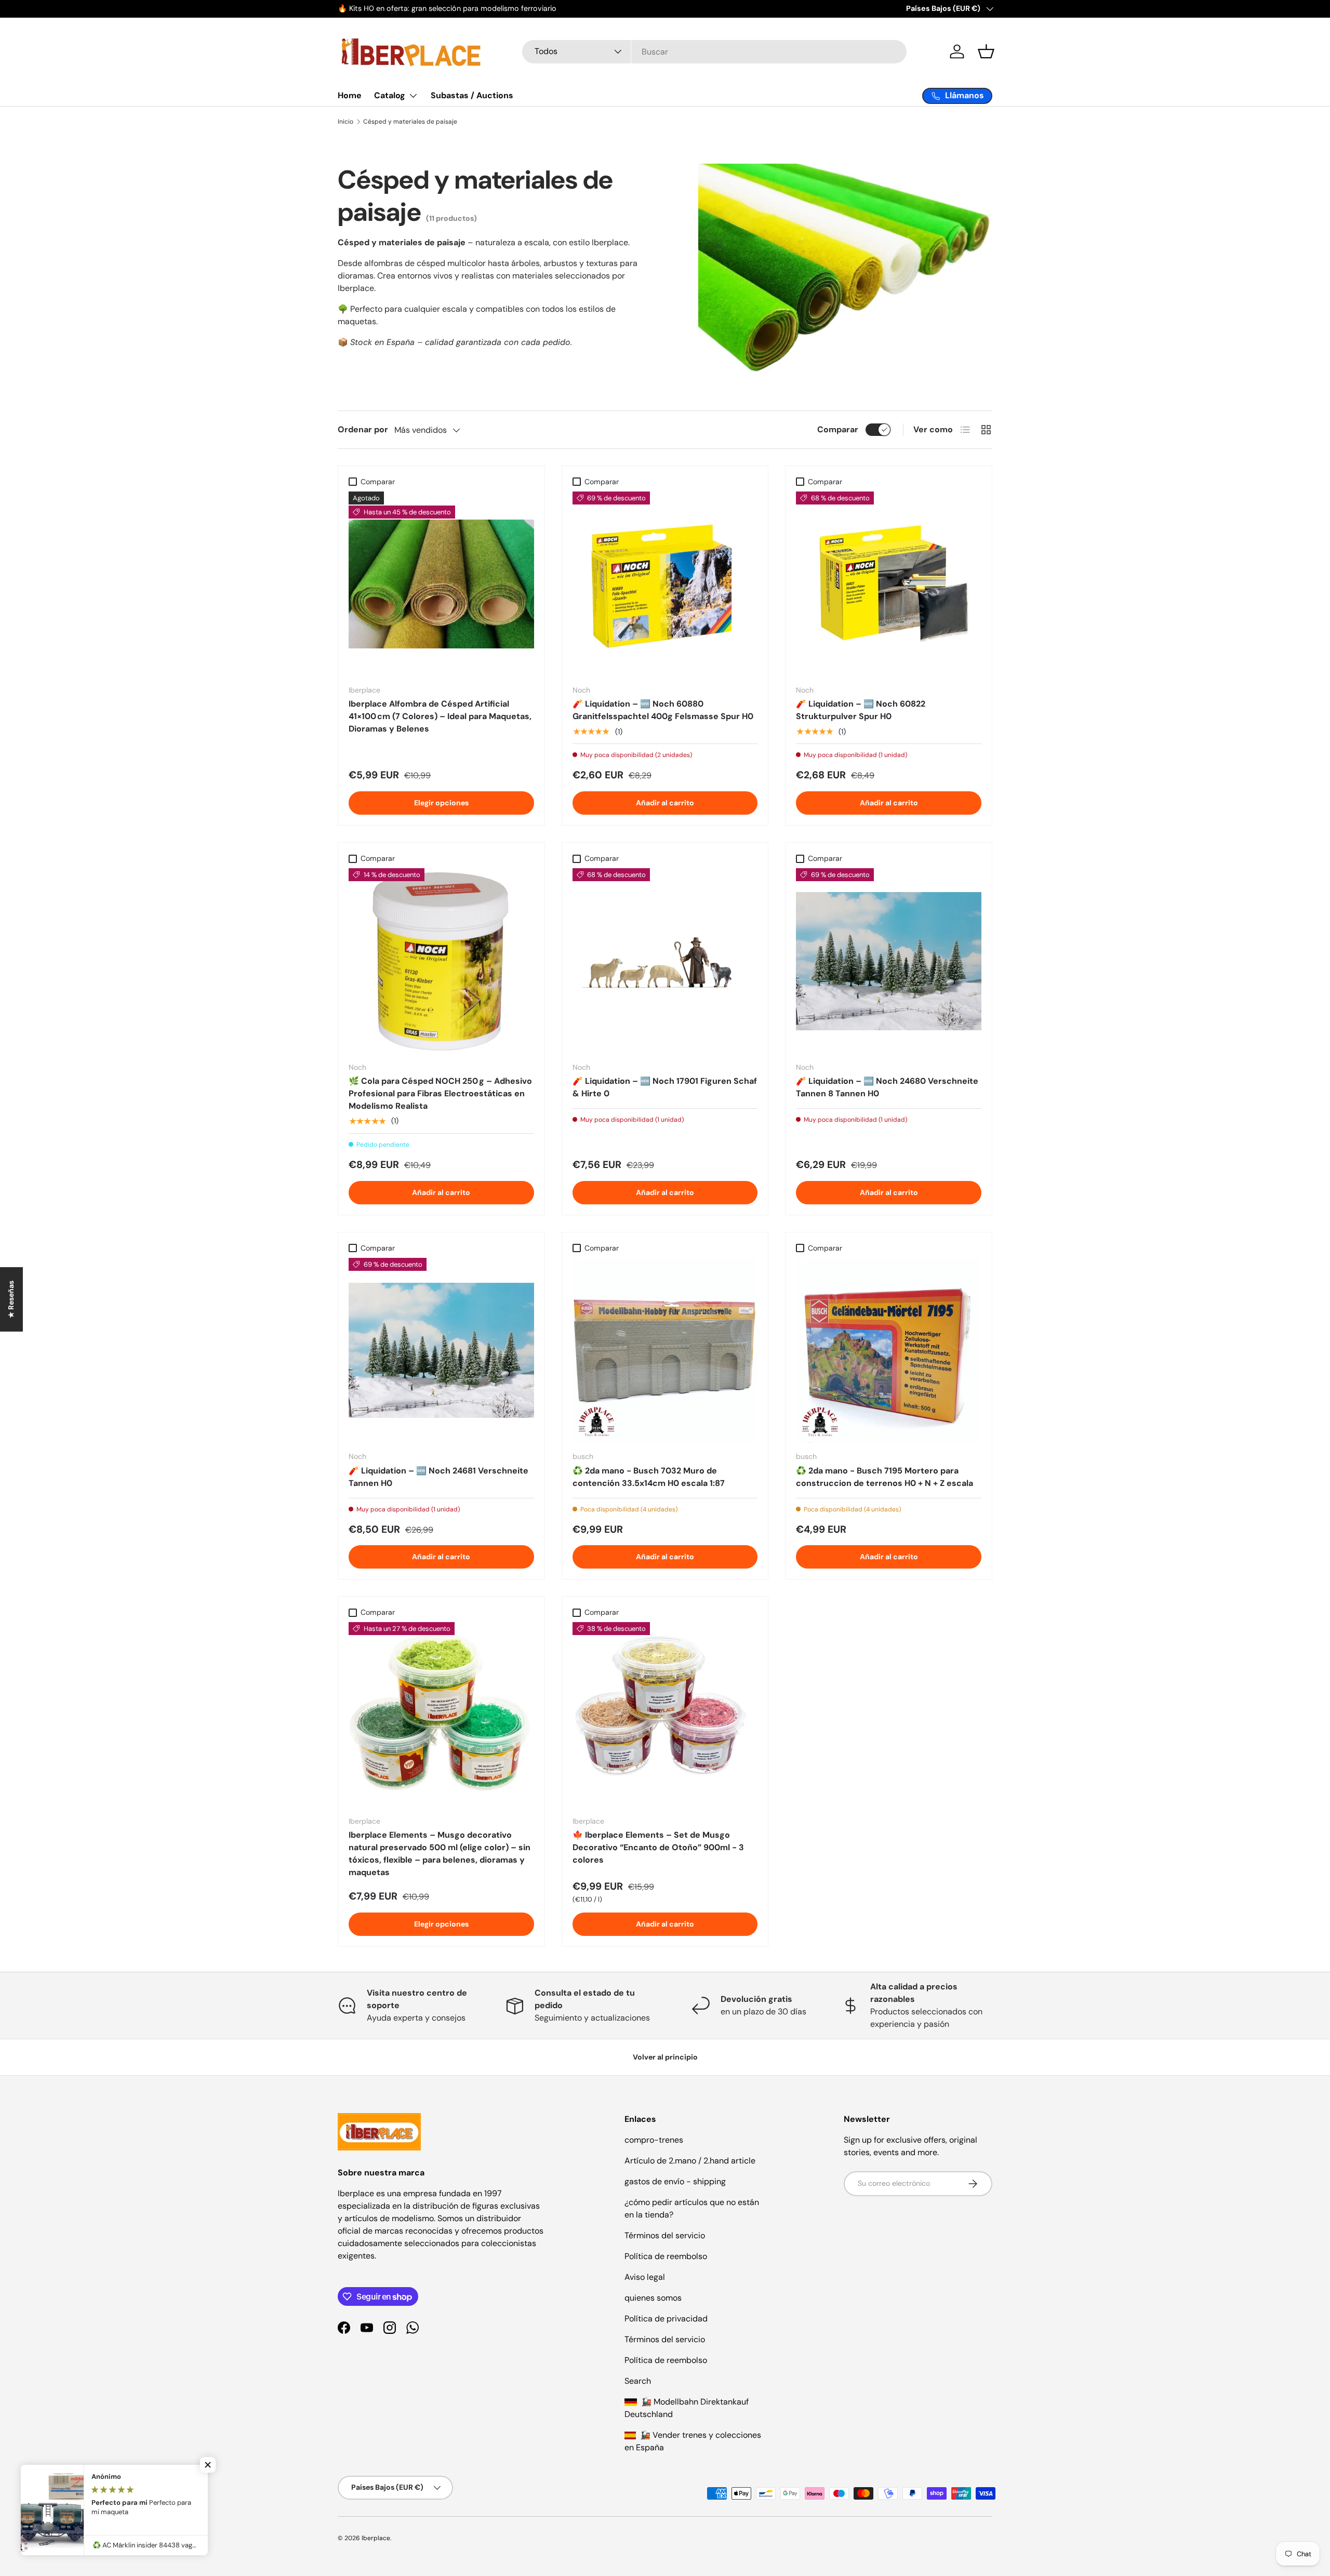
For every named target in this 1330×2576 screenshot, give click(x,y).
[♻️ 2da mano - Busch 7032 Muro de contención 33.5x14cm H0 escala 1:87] (665, 1351)
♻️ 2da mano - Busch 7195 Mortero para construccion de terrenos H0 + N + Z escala (885, 1477)
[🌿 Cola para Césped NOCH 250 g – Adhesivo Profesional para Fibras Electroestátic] (441, 961)
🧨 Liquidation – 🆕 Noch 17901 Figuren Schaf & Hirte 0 (665, 1087)
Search (638, 2381)
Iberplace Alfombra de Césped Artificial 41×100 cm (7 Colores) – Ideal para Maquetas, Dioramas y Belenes (440, 716)
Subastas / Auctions (472, 95)
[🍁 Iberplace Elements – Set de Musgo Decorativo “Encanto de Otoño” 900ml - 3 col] (665, 1715)
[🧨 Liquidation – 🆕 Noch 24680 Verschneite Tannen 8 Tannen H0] (889, 961)
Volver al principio (665, 2057)
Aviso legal (645, 2277)
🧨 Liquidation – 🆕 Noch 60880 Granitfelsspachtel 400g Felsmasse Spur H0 (663, 710)
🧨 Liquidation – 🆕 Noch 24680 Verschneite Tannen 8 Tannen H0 (887, 1087)
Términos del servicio (665, 2235)
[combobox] (714, 52)
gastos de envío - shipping (675, 2181)
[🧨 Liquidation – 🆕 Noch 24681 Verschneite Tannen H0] (441, 1351)
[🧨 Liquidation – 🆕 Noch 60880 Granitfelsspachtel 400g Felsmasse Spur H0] (665, 584)
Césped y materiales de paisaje (410, 122)
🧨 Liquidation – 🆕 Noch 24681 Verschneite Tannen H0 (438, 1477)
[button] (986, 51)
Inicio (345, 122)
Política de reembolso (666, 2256)
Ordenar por (363, 429)
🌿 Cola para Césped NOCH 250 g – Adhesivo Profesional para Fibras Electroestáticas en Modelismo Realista (440, 1093)
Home (350, 95)
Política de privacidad (666, 2319)
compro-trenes (654, 2140)
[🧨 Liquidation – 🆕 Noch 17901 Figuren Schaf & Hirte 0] (665, 961)
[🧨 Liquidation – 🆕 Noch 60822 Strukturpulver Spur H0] (889, 584)
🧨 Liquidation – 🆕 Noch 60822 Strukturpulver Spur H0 (861, 710)
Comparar (838, 429)
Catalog (390, 95)
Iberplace (376, 2538)
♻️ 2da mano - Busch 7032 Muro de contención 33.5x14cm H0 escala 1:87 (649, 1477)
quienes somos (653, 2298)
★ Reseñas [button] (11, 1299)
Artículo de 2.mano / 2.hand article (690, 2161)
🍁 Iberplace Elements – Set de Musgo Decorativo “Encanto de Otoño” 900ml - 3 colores (658, 1847)
